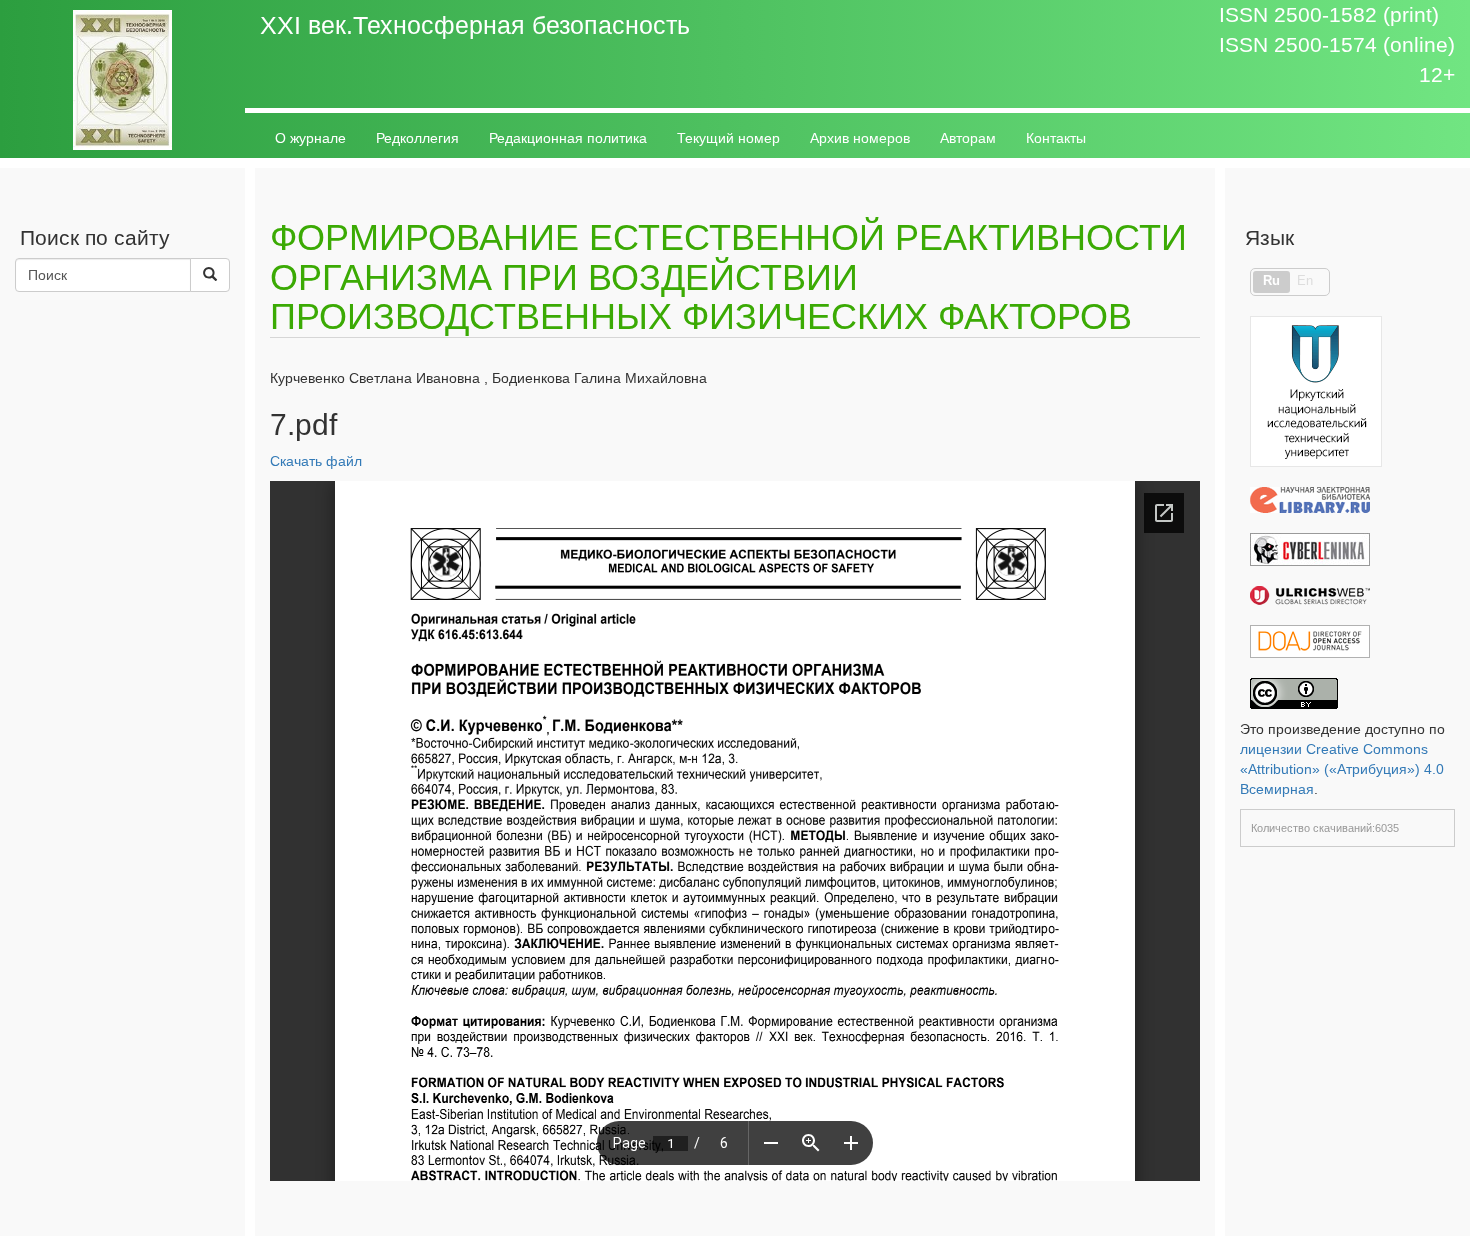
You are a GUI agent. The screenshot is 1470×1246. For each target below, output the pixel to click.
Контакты (1056, 138)
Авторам (968, 138)
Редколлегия (417, 138)
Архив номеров (860, 138)
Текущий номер (728, 138)
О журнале (310, 138)
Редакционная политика (568, 138)
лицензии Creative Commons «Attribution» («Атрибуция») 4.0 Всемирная (1342, 769)
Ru (1271, 281)
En (1305, 281)
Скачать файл (316, 461)
